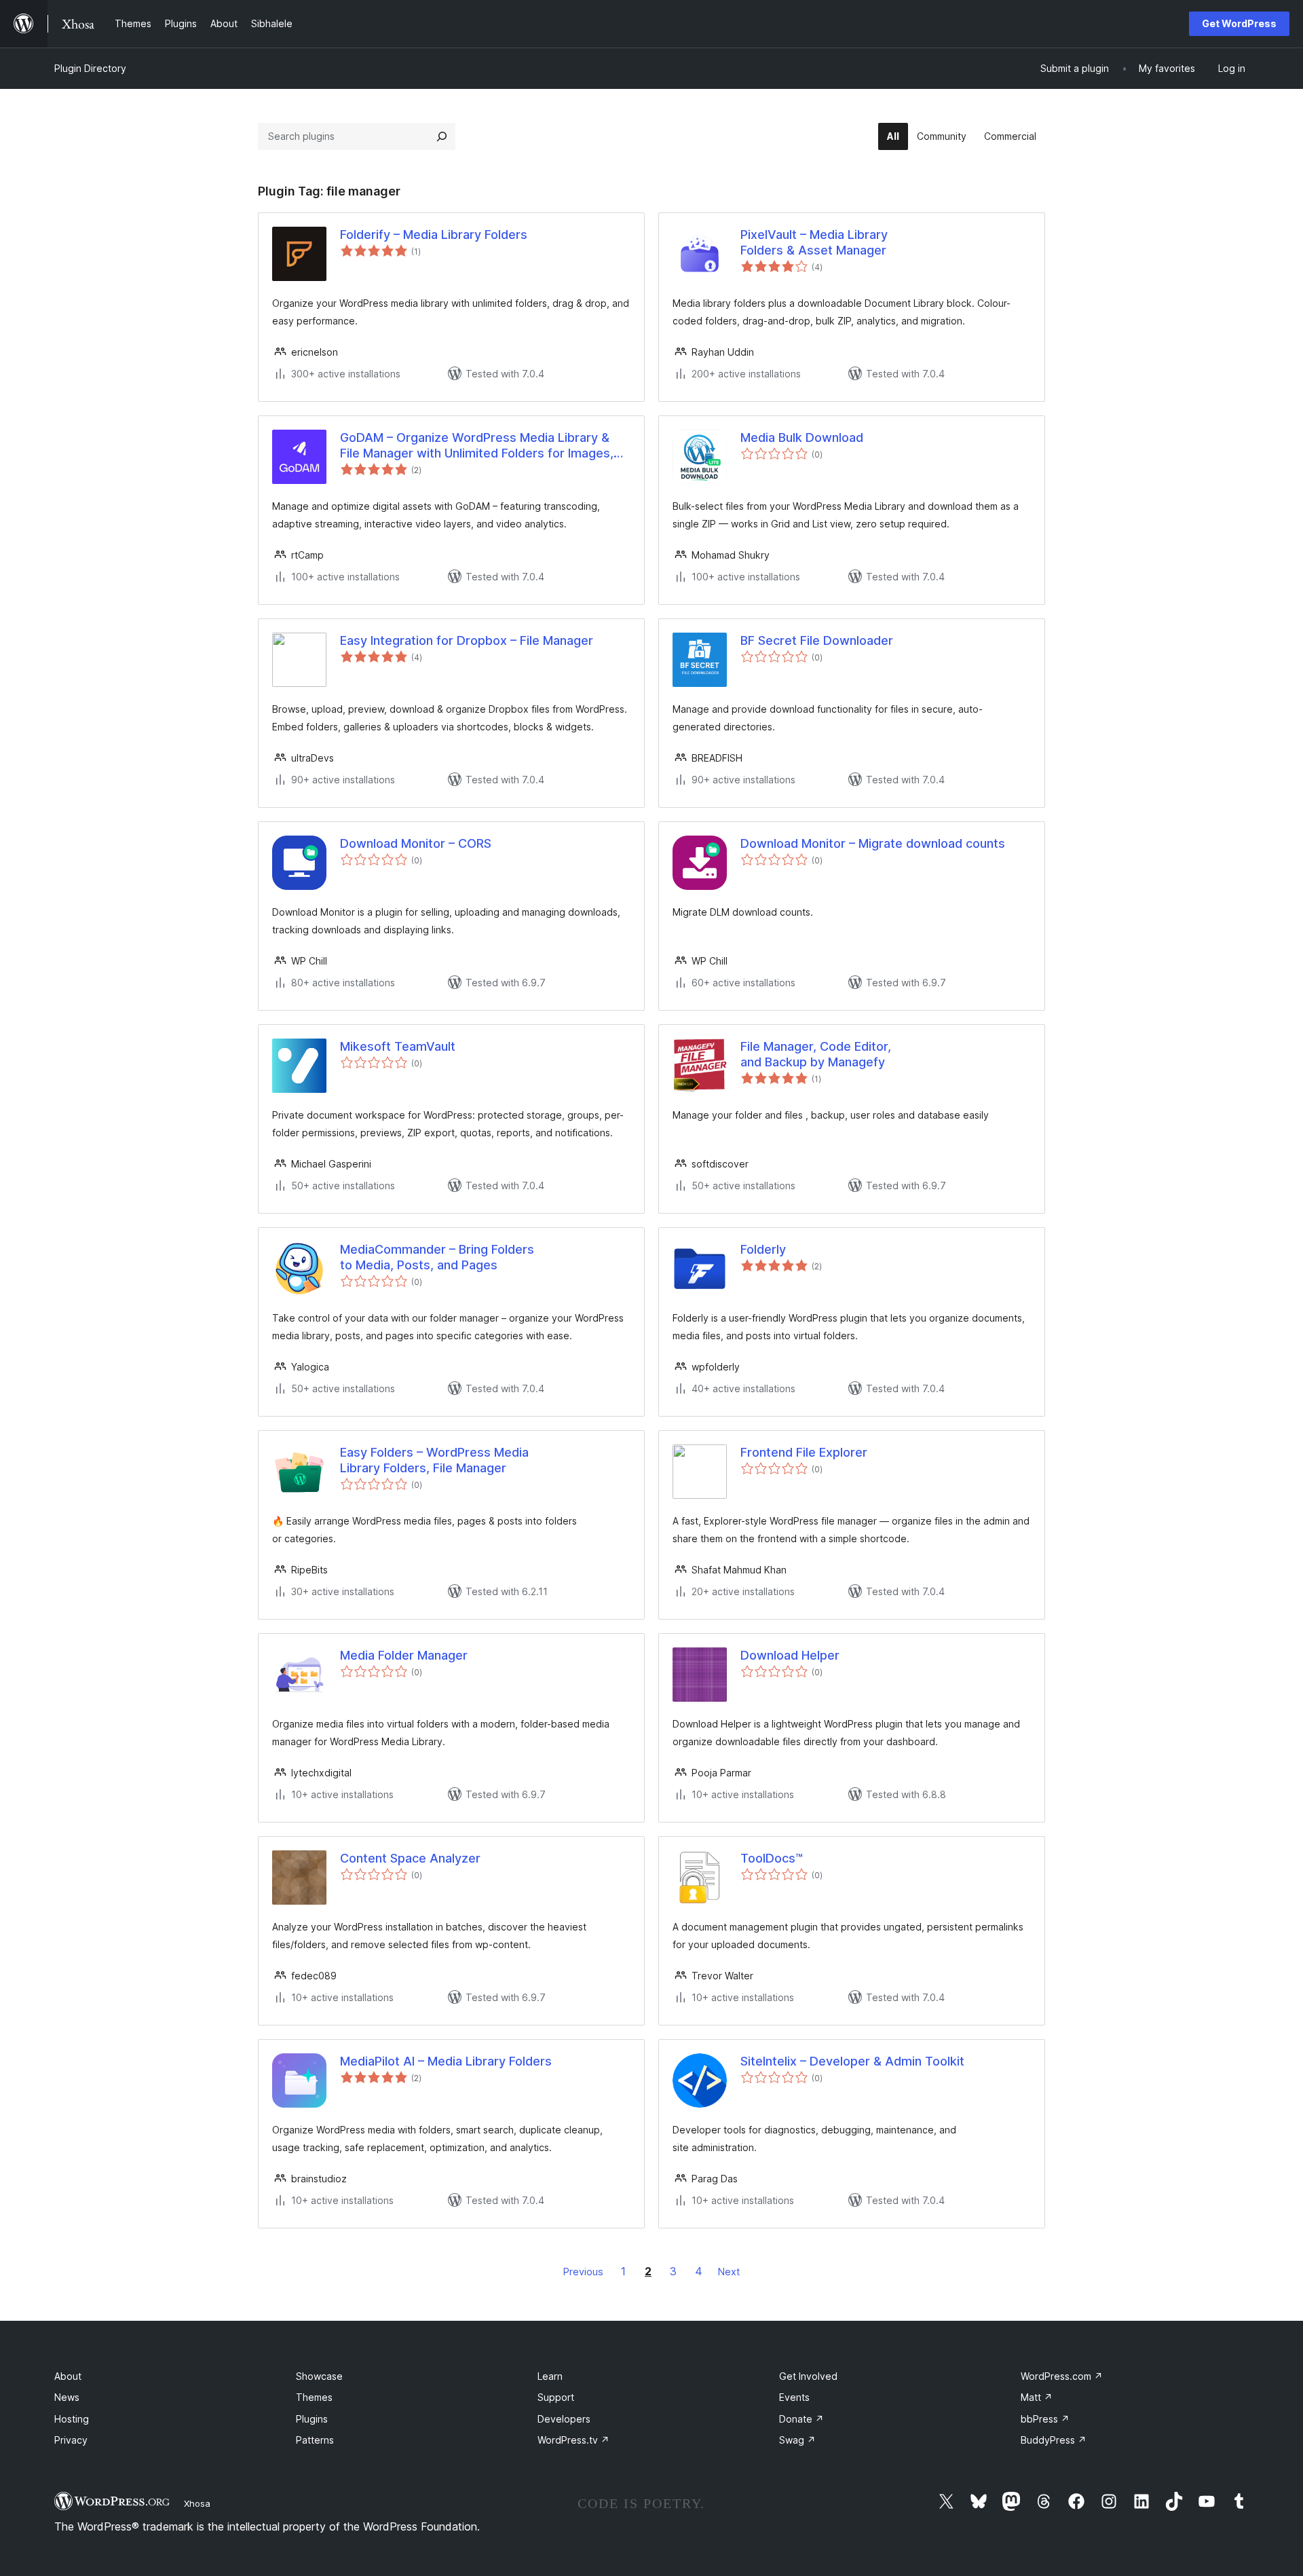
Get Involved (808, 2376)
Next (729, 2272)
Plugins (312, 2419)
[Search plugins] (442, 136)
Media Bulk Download (802, 437)
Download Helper (790, 1655)
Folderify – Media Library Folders (434, 235)
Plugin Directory (90, 68)
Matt (1037, 2397)
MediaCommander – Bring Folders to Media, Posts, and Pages (437, 1257)
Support (556, 2397)
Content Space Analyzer (410, 1858)
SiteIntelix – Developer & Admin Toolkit (852, 2061)
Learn (550, 2376)
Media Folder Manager (404, 1655)
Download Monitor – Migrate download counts (873, 843)
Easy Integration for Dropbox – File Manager (467, 640)
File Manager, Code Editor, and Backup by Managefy (816, 1054)
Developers (564, 2419)
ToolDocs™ (772, 1858)
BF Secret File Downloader (817, 640)
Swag (797, 2440)
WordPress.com (1062, 2376)
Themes (314, 2397)
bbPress (1045, 2419)
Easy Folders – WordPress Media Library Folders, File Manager (434, 1460)
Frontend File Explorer (804, 1452)
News (67, 2397)
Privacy (71, 2440)
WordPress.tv (573, 2440)
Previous (583, 2272)
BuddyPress (1054, 2440)
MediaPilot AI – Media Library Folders (446, 2061)
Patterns (315, 2440)
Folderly (763, 1249)
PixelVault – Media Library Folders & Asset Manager (814, 242)
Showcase (319, 2376)
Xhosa (197, 2503)
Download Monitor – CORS (416, 843)
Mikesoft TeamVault (398, 1046)
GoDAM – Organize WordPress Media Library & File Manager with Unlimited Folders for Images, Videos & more (477, 446)
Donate (801, 2419)
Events (794, 2397)
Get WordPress (1239, 23)
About (68, 2376)
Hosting (72, 2419)
